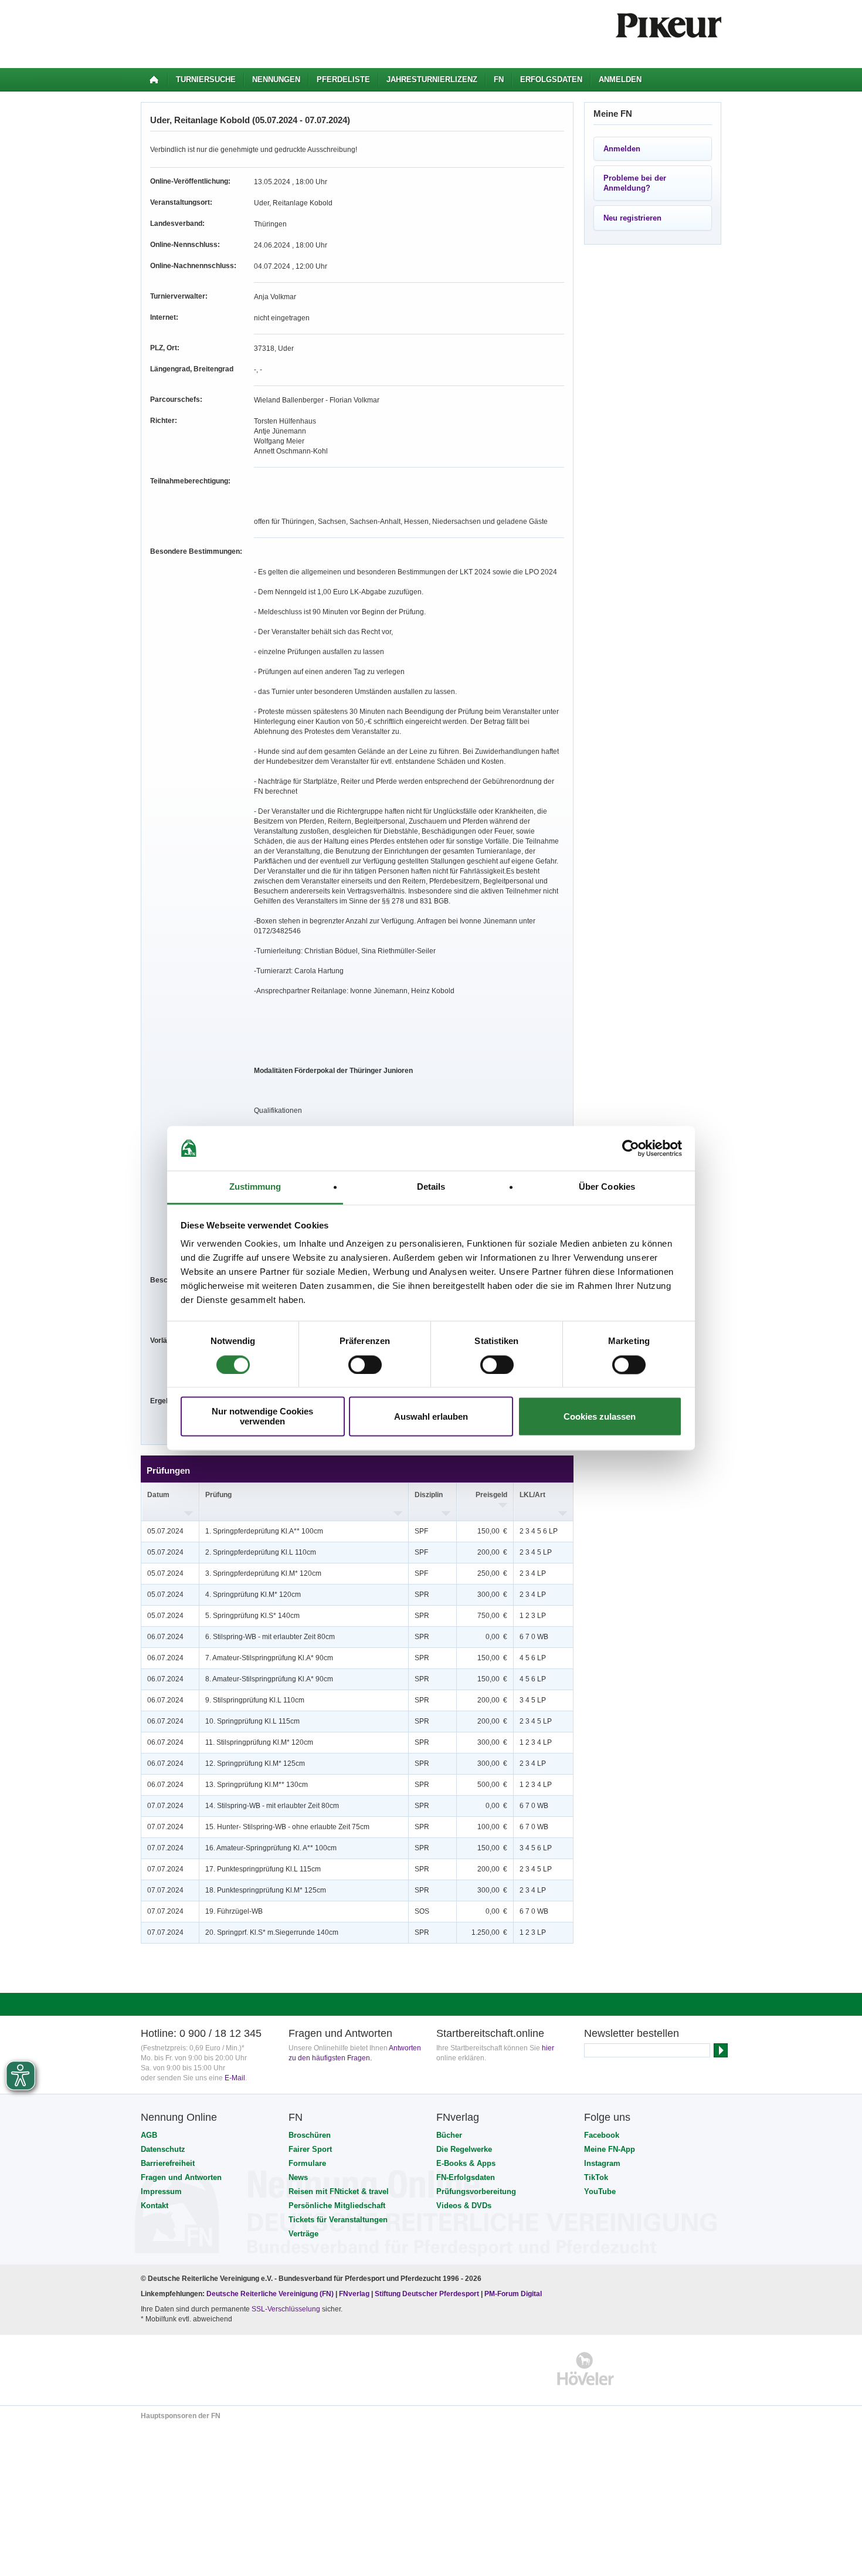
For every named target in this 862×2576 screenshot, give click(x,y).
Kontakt (155, 2206)
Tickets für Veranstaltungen (338, 2220)
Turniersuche (206, 79)
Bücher (449, 2135)
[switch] (365, 1365)
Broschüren (310, 2135)
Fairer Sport (310, 2149)
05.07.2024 (165, 1531)
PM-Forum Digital (513, 2294)
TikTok (596, 2177)
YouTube (600, 2191)
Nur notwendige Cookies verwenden (262, 1417)
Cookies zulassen (600, 1416)
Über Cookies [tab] (607, 1187)
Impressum (161, 2191)
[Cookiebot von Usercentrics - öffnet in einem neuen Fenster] (631, 1148)
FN (499, 79)
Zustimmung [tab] (255, 1187)
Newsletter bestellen (632, 2033)
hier (548, 2048)
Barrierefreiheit (168, 2163)
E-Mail (235, 2078)
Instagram (602, 2163)
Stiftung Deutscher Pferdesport (427, 2294)
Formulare (307, 2163)
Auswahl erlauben (431, 1416)
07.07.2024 (165, 1806)
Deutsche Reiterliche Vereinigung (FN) (270, 2294)
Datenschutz (163, 2149)
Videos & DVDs (464, 2206)
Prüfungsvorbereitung (476, 2191)
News (298, 2177)
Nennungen (276, 79)
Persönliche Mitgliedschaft (337, 2206)
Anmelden (620, 79)
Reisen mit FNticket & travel (339, 2191)
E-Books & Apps (466, 2163)
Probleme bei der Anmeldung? (635, 183)
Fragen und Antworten (181, 2177)
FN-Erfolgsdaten (466, 2177)
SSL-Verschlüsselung (286, 2309)
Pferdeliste (343, 79)
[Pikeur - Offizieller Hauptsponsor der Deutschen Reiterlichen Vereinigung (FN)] (191, 2369)
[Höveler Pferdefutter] (586, 2369)
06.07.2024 (165, 1637)
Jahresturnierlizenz (432, 79)
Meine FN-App (610, 2149)
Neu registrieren (632, 218)
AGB (149, 2135)
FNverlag (355, 2294)
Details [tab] (431, 1187)
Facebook (602, 2135)
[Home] (154, 80)
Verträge (303, 2234)
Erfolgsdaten (551, 79)
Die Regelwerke (464, 2149)
